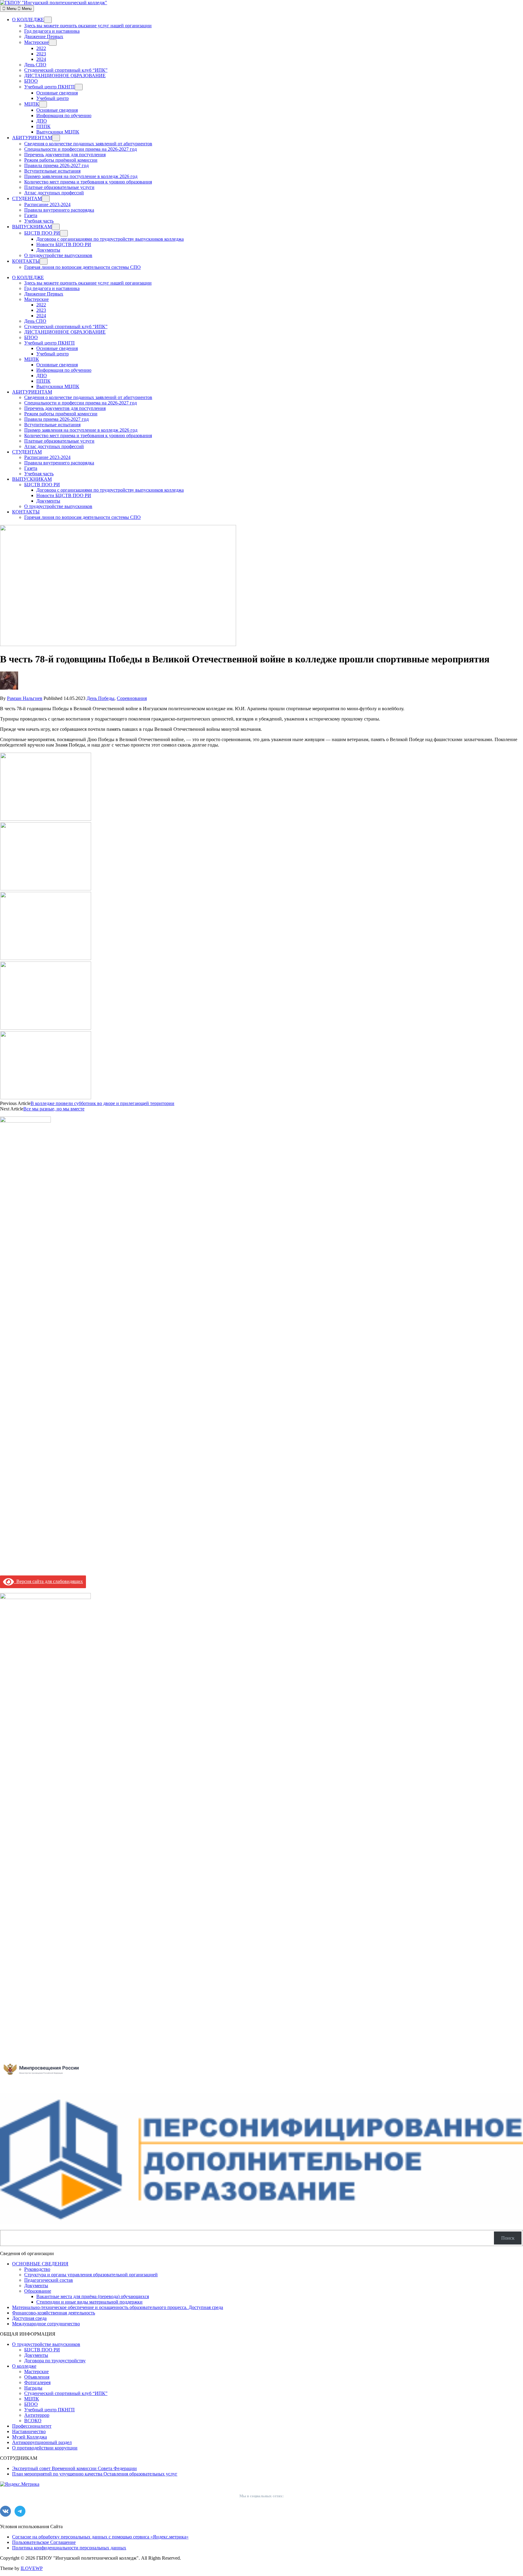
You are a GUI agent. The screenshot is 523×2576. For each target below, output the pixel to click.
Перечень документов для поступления (65, 155)
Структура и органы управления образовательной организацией (91, 2275)
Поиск (508, 2238)
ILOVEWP (32, 2568)
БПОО (31, 81)
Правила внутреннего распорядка (59, 210)
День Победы (100, 698)
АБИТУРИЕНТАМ (32, 138)
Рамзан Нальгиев (25, 698)
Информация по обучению (64, 115)
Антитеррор (37, 2415)
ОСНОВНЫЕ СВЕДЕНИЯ (40, 2264)
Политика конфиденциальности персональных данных (69, 2548)
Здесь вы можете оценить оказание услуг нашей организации (88, 26)
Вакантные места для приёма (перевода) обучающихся (93, 2296)
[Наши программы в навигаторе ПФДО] (261, 2222)
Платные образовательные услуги (59, 187)
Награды (33, 2388)
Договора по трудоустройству (55, 2361)
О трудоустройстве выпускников (58, 255)
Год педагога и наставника (52, 31)
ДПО (42, 121)
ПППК (43, 126)
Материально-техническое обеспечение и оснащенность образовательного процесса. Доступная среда (118, 2307)
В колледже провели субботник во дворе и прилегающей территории (102, 1103)
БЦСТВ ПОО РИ (42, 233)
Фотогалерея (37, 2382)
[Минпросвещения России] (45, 2080)
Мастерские (36, 42)
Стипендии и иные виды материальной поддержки (89, 2302)
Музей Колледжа (30, 2437)
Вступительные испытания (52, 171)
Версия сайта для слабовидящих (48, 1581)
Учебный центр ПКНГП (49, 87)
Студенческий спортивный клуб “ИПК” (66, 70)
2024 (41, 59)
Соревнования (132, 698)
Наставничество (29, 2431)
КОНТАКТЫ (26, 261)
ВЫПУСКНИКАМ (32, 227)
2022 (41, 48)
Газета (31, 215)
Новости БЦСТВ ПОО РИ (64, 244)
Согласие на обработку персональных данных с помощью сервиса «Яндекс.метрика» (100, 2537)
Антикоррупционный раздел (42, 2442)
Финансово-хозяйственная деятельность (54, 2313)
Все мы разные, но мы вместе (54, 1109)
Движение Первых (44, 36)
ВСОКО (33, 2421)
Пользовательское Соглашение (44, 2542)
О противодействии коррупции (45, 2448)
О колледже (24, 2366)
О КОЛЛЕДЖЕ (28, 20)
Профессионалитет (32, 2426)
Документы (48, 250)
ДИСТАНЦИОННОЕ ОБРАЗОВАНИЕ (65, 76)
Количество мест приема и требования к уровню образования (88, 182)
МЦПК (32, 104)
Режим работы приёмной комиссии (61, 160)
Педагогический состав (49, 2280)
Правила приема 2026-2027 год (56, 165)
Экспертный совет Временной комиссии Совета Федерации (74, 2468)
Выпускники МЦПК (58, 132)
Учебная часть (39, 221)
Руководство (37, 2269)
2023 (41, 54)
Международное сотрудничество (46, 2324)
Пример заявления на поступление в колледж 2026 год (81, 176)
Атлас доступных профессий (54, 193)
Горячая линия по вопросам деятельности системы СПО (82, 267)
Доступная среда (29, 2318)
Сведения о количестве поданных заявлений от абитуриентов (88, 144)
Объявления (37, 2377)
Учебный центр (53, 98)
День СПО (35, 65)
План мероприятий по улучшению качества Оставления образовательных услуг (95, 2474)
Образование (38, 2291)
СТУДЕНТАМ (27, 198)
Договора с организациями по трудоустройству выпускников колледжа (110, 239)
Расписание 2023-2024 (47, 204)
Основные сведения (57, 93)
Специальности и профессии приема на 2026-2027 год (81, 149)
